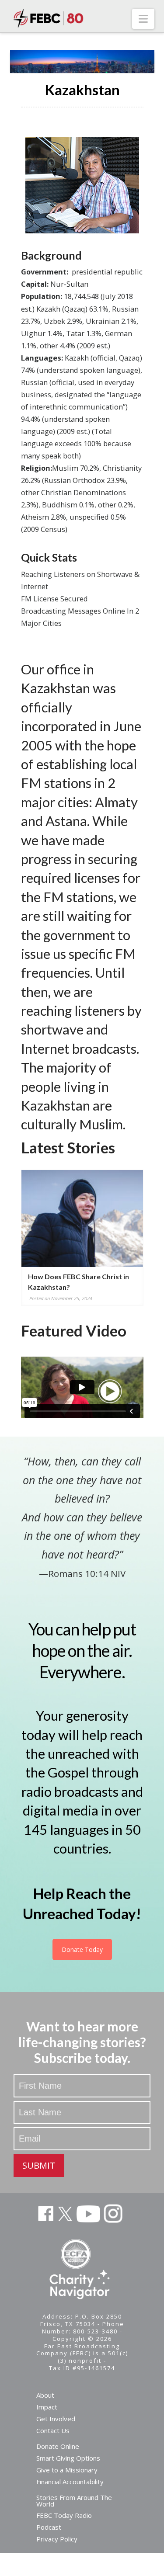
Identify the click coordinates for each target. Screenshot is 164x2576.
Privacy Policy (57, 2539)
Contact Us (53, 2430)
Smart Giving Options (68, 2458)
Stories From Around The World (74, 2501)
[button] (143, 19)
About (45, 2395)
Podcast (49, 2527)
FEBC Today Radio (64, 2515)
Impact (47, 2407)
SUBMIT (39, 2165)
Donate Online (58, 2446)
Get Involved (56, 2419)
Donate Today (82, 1949)
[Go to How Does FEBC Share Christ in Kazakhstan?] (82, 1219)
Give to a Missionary (67, 2470)
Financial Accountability (70, 2482)
